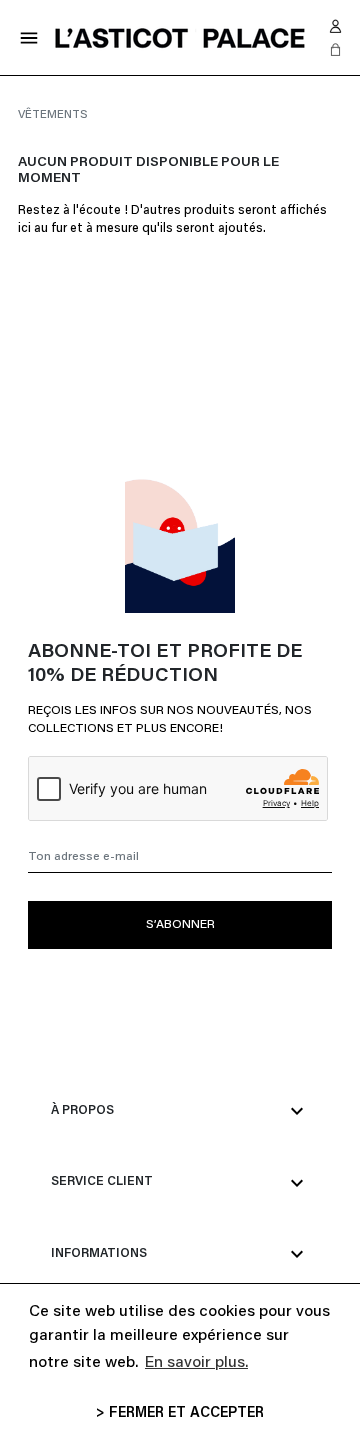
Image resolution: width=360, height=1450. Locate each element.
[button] (336, 50)
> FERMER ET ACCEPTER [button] (180, 1413)
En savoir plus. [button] (196, 1363)
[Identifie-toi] (336, 26)
